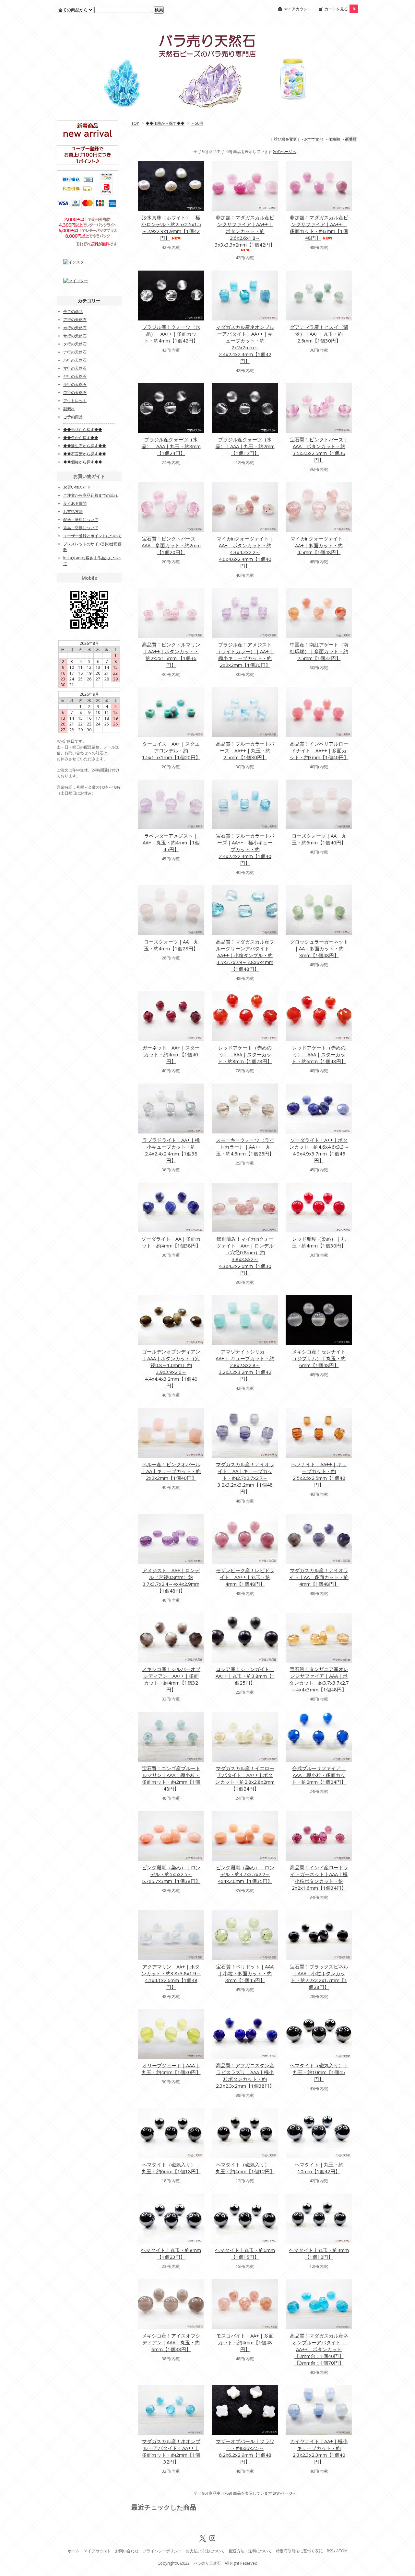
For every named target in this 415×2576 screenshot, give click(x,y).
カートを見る (340, 9)
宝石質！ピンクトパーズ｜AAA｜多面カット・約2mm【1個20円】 (171, 545)
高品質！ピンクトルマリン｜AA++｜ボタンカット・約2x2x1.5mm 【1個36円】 (171, 655)
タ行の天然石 (75, 344)
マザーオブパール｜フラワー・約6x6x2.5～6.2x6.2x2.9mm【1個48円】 (245, 2451)
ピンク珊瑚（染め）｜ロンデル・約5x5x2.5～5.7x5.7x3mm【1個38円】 (171, 1874)
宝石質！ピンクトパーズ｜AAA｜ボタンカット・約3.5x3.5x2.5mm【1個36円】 (319, 450)
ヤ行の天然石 (75, 376)
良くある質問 (75, 503)
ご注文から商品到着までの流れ (90, 495)
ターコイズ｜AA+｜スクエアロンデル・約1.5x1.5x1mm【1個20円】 (171, 750)
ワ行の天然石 (75, 393)
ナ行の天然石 (75, 352)
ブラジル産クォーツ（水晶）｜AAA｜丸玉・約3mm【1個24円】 (171, 446)
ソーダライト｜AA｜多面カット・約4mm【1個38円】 (171, 1242)
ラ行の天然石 (75, 384)
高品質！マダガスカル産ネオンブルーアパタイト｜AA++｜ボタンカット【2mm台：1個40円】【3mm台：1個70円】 (319, 2349)
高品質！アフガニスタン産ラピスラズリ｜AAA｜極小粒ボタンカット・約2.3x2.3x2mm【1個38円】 (245, 2076)
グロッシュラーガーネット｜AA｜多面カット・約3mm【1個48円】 (319, 948)
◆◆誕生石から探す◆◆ (85, 446)
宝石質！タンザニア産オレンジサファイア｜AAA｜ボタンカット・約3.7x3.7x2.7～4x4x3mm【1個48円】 (319, 1679)
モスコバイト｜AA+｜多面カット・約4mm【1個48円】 (245, 2342)
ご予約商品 (73, 417)
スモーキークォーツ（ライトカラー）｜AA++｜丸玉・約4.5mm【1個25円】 (245, 1147)
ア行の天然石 (75, 320)
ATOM (342, 2551)
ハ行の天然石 (75, 360)
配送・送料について (81, 520)
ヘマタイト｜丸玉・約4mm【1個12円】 (319, 2253)
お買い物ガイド (77, 487)
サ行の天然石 (75, 336)
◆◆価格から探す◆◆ (165, 123)
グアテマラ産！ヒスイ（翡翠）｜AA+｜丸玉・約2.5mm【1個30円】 (319, 334)
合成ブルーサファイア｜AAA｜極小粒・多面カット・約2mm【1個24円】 (319, 1775)
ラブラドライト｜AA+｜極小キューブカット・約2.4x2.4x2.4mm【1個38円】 (171, 1150)
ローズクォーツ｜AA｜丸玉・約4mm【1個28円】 (171, 945)
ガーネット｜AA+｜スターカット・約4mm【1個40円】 (171, 1054)
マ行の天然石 (75, 368)
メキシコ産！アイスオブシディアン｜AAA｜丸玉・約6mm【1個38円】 (171, 2342)
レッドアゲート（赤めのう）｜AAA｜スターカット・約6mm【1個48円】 (319, 1054)
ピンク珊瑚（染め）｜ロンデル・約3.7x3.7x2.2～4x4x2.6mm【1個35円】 (245, 1874)
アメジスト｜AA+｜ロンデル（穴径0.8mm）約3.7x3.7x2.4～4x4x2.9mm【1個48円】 (171, 1580)
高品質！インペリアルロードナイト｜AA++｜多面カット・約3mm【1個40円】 (319, 750)
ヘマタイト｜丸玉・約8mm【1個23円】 (171, 2253)
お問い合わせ (127, 2551)
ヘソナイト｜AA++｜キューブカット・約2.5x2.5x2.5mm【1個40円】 (319, 1474)
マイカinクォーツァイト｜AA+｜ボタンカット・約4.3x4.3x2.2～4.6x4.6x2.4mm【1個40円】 (245, 552)
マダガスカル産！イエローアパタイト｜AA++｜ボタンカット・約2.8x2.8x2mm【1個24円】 (245, 1778)
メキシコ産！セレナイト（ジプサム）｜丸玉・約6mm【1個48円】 (319, 1358)
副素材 (69, 409)
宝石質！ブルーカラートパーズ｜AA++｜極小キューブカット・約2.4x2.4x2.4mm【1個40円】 (245, 849)
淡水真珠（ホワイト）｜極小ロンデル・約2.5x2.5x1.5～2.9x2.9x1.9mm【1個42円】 (171, 228)
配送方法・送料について (250, 2551)
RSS (330, 2551)
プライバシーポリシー (162, 2551)
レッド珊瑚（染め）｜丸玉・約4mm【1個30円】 (319, 1242)
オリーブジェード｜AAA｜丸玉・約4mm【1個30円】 (171, 2069)
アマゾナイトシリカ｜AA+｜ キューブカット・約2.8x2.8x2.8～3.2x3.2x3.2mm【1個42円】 (245, 1365)
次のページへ (285, 151)
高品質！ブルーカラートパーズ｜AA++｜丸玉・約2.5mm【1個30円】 (245, 750)
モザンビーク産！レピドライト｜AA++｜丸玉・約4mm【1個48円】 (245, 1577)
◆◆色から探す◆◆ (81, 438)
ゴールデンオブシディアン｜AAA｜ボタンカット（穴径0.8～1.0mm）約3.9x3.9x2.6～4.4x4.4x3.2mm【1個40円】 (171, 1369)
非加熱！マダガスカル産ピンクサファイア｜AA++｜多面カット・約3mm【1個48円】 (319, 228)
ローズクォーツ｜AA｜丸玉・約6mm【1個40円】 (319, 839)
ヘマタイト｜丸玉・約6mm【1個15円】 (245, 2253)
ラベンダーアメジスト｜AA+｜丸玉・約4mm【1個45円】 (171, 842)
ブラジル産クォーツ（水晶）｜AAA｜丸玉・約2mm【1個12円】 (245, 446)
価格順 (334, 139)
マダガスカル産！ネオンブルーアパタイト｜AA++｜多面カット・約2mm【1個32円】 (171, 2451)
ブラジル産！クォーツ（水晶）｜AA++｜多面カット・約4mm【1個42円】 (171, 334)
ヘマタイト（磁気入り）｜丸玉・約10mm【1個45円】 (319, 2072)
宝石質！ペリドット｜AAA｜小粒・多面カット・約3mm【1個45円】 (245, 1973)
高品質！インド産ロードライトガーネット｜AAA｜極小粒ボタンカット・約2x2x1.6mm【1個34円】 (319, 1878)
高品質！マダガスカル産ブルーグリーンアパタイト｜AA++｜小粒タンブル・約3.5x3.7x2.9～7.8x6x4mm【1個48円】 (245, 955)
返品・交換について (81, 528)
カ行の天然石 (75, 328)
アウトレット (75, 401)
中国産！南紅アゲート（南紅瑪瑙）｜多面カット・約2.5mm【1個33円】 (319, 651)
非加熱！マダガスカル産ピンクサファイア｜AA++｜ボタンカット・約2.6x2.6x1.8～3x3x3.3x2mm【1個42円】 (245, 231)
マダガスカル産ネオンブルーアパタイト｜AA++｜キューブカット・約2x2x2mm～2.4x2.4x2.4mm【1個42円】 (245, 344)
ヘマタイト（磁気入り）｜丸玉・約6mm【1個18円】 (171, 2168)
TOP (135, 123)
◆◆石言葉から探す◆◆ (85, 454)
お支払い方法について (205, 2551)
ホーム (74, 2551)
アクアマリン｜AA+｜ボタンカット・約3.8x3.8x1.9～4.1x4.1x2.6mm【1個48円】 (171, 1977)
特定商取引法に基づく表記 (299, 2551)
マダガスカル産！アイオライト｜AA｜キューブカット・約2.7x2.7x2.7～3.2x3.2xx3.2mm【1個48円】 (245, 1478)
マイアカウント (298, 9)
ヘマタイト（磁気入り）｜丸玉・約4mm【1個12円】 (245, 2168)
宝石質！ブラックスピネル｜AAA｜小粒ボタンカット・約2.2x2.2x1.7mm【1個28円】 (319, 1977)
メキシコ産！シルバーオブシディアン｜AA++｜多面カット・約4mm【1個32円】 (171, 1679)
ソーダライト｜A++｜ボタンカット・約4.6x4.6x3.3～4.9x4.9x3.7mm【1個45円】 (319, 1150)
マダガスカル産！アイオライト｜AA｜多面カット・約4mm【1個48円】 (319, 1577)
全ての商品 (73, 312)
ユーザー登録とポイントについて (92, 536)
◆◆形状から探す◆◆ (83, 429)
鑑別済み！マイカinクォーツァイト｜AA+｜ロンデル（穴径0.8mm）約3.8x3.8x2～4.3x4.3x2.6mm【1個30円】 (245, 1256)
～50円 (197, 123)
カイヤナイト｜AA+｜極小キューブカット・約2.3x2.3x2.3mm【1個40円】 (319, 2451)
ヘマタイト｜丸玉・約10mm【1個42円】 (319, 2168)
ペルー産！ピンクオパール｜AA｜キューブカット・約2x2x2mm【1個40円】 (171, 1471)
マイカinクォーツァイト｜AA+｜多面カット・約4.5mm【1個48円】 (319, 545)
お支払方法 (73, 511)
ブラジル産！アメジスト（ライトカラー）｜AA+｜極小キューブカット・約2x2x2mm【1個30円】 (245, 655)
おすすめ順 (314, 139)
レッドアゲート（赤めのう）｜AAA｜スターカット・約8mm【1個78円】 (245, 1054)
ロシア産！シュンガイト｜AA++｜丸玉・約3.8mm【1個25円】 (245, 1676)
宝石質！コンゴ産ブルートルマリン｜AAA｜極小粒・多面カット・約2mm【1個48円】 (171, 1778)
